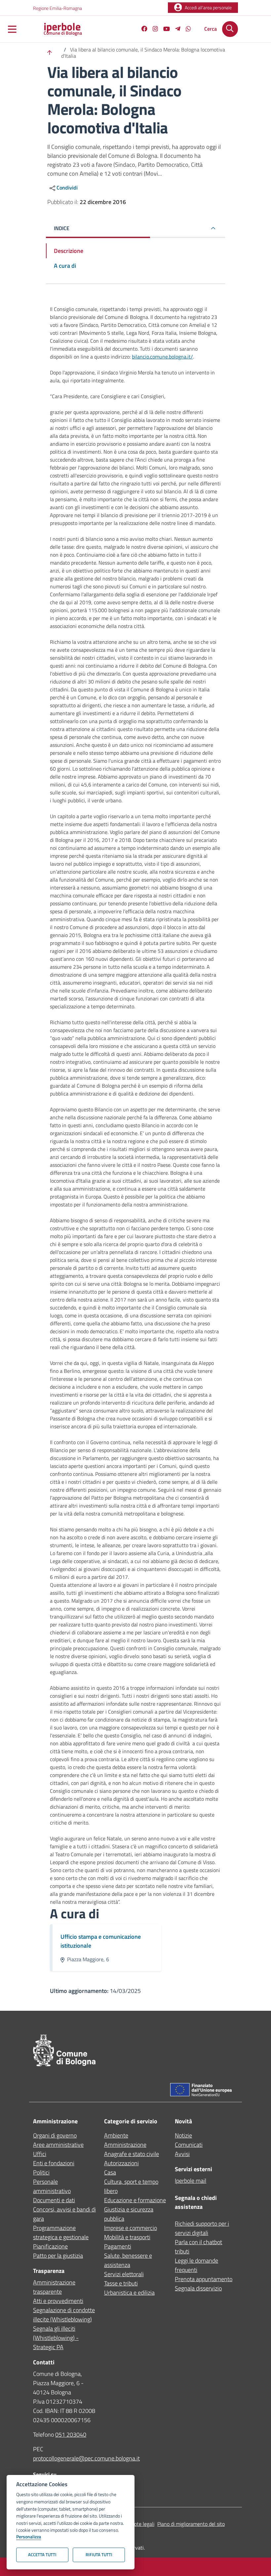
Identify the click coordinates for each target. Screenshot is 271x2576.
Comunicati (189, 2145)
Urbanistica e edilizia (129, 2293)
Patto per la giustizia (58, 2256)
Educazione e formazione (135, 2200)
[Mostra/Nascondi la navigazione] (12, 30)
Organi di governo (55, 2135)
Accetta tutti (42, 2555)
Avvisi (182, 2154)
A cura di (65, 266)
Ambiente (116, 2135)
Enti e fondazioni (54, 2163)
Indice (62, 228)
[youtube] (164, 30)
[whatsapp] (186, 30)
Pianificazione (50, 2246)
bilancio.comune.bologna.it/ (162, 357)
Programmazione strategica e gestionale (61, 2232)
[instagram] (153, 30)
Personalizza (29, 2537)
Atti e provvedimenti (58, 2301)
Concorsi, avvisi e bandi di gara (64, 2214)
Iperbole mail (191, 2181)
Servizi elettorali (124, 2274)
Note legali (142, 2524)
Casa (110, 2172)
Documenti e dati (54, 2200)
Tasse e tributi (121, 2283)
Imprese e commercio (131, 2228)
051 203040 (71, 2435)
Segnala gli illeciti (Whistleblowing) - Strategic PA (56, 2338)
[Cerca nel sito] (230, 29)
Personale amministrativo (52, 2186)
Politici (41, 2172)
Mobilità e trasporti (127, 2237)
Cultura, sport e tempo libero (131, 2186)
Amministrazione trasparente (54, 2287)
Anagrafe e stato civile (132, 2154)
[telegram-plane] (175, 30)
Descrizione (69, 251)
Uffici (40, 2154)
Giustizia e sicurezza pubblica (129, 2214)
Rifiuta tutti (99, 2555)
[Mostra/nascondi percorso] (50, 53)
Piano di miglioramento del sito (191, 2524)
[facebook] (142, 30)
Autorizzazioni (121, 2163)
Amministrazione (125, 2145)
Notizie (183, 2135)
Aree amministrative (58, 2145)
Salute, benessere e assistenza (128, 2260)
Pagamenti (118, 2246)
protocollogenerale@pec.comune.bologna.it (86, 2458)
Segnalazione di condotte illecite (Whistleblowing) (64, 2315)
